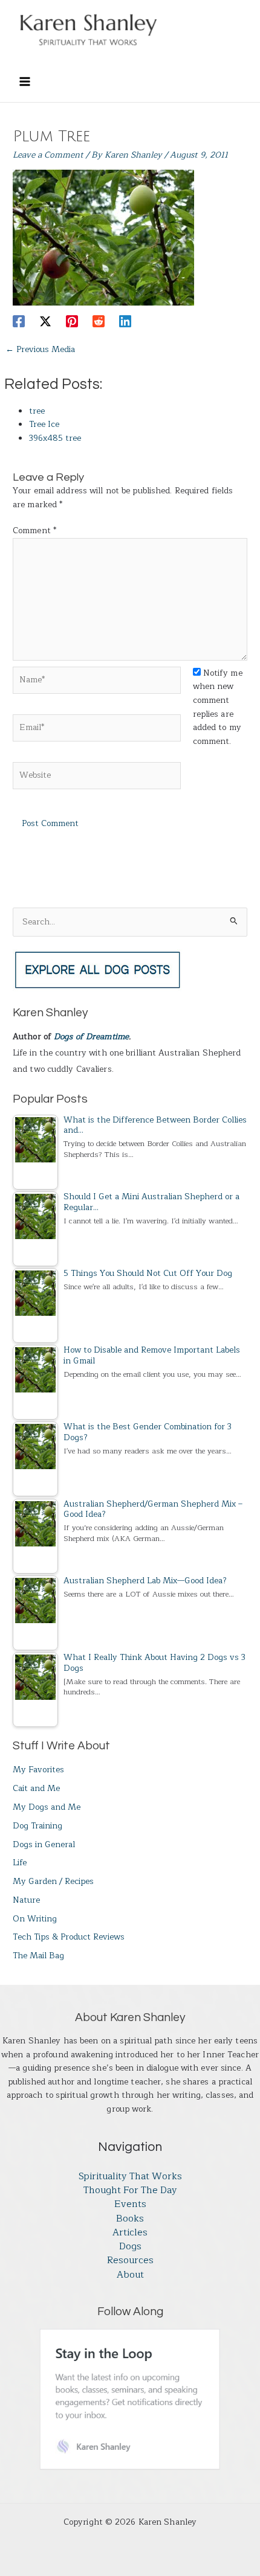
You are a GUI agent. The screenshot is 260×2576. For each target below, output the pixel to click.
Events (130, 2204)
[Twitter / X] (45, 320)
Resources (130, 2260)
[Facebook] (19, 320)
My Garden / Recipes (53, 1881)
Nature (26, 1900)
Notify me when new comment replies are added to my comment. (218, 707)
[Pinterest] (72, 320)
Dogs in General (44, 1844)
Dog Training (37, 1826)
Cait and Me (36, 1788)
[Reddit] (99, 320)
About (130, 2275)
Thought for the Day (130, 2190)
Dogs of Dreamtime (91, 1036)
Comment (34, 530)
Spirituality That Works (130, 2177)
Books (130, 2219)
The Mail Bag (38, 1956)
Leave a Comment (48, 155)
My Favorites (38, 1770)
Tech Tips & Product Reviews (69, 1937)
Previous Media (40, 349)
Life (20, 1863)
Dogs (130, 2247)
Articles (130, 2233)
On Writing (35, 1919)
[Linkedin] (125, 320)
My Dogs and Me (47, 1807)
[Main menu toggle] (24, 81)
